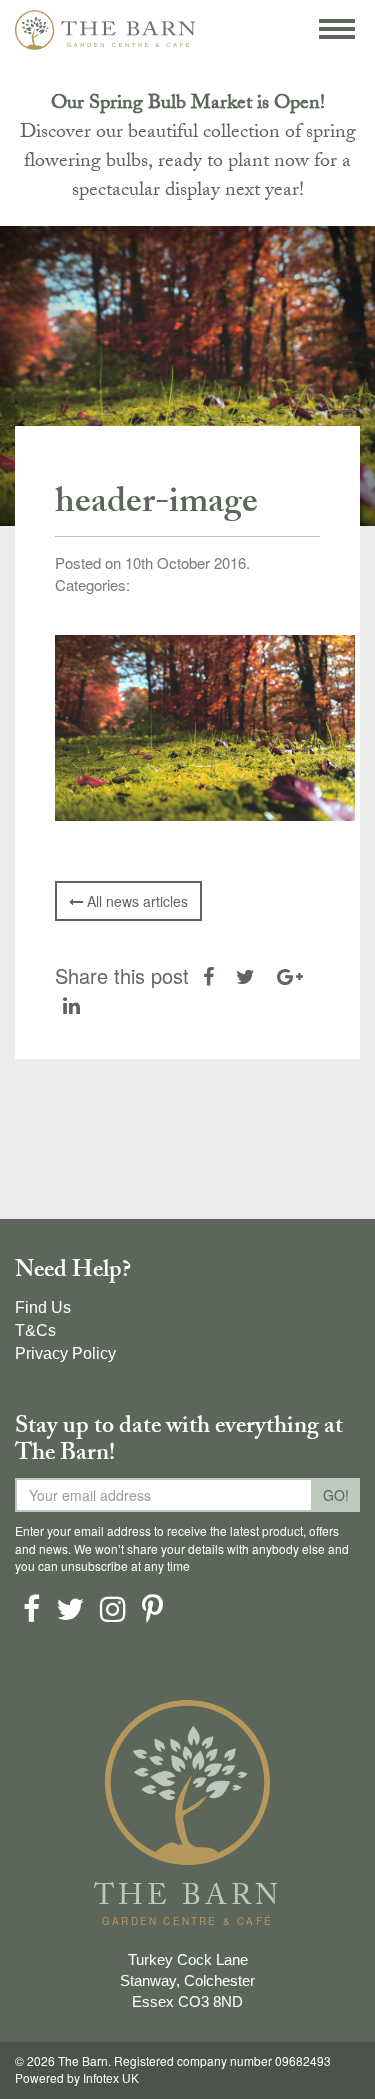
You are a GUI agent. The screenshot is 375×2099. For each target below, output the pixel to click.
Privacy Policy (65, 1353)
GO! (336, 1495)
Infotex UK (111, 2079)
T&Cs (35, 1330)
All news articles (135, 901)
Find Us (43, 1307)
